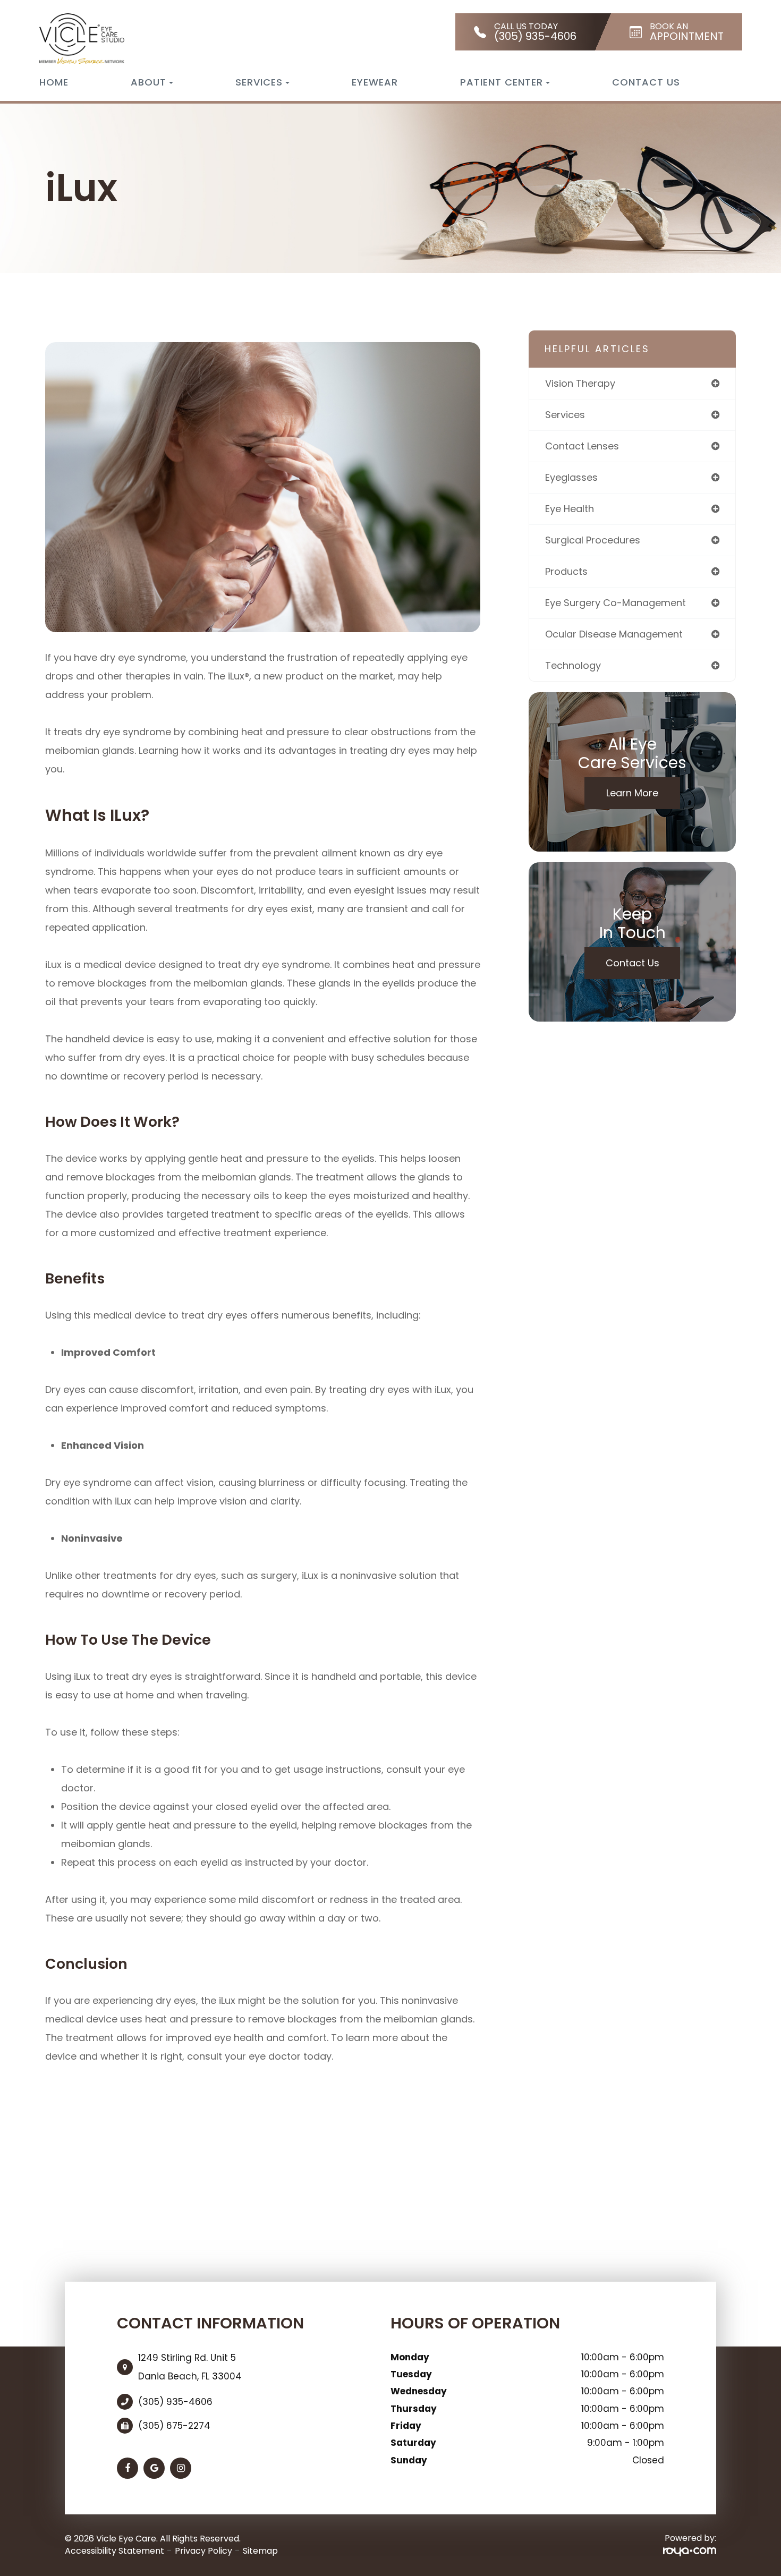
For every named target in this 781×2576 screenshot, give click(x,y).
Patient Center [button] (502, 82)
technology (573, 665)
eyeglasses (571, 477)
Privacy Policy (203, 2551)
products (566, 571)
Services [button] (259, 82)
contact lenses (582, 446)
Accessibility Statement (114, 2551)
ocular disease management (614, 634)
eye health (570, 509)
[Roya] (690, 2551)
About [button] (148, 82)
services (565, 415)
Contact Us (646, 82)
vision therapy (580, 383)
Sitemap (260, 2551)
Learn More (632, 793)
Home (54, 82)
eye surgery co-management (616, 603)
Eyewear (375, 82)
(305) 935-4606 (175, 2402)
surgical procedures (593, 540)
